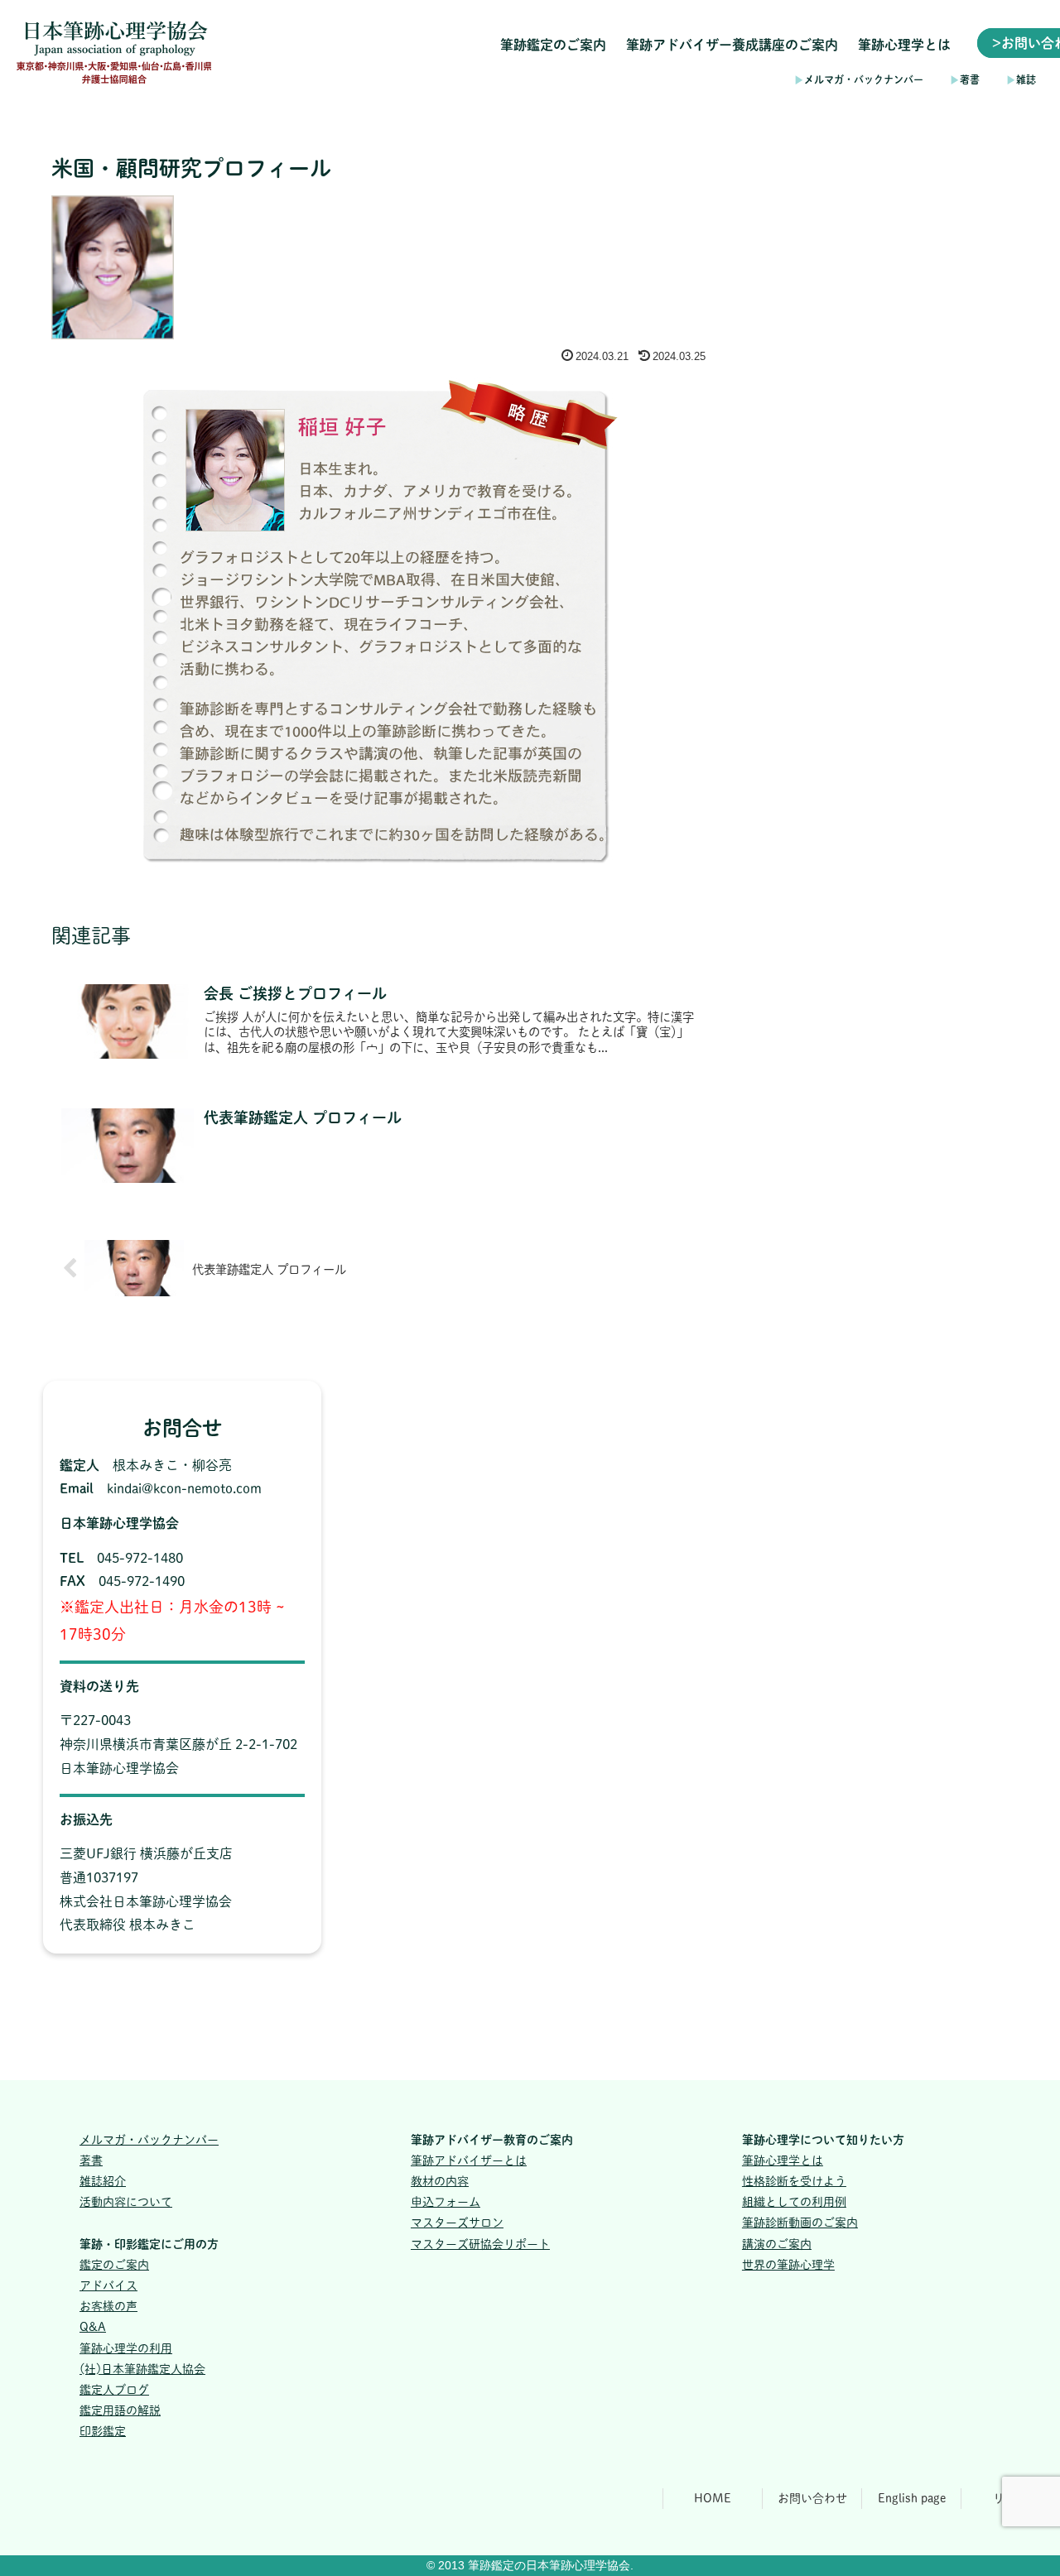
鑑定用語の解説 (120, 2410)
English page (912, 2498)
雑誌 (1021, 79)
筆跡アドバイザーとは (469, 2160)
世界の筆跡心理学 (788, 2265)
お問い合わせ (812, 2498)
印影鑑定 (103, 2431)
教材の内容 (440, 2181)
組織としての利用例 (794, 2202)
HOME (713, 2498)
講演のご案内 (777, 2244)
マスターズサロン (457, 2223)
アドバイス (108, 2285)
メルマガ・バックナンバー (859, 79)
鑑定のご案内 (114, 2265)
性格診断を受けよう (794, 2181)
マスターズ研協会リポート (480, 2244)
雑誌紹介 (103, 2181)
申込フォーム (446, 2202)
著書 (965, 79)
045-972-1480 (140, 1558)
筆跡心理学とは (783, 2160)
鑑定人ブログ (114, 2390)
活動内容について (126, 2202)
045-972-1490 (142, 1581)
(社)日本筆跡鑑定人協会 (142, 2369)
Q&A (93, 2327)
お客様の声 (108, 2306)
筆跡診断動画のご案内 (800, 2223)
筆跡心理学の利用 (126, 2348)
